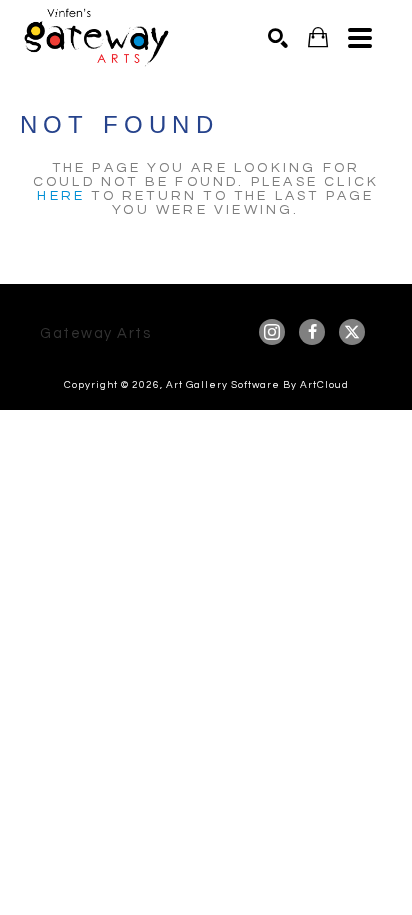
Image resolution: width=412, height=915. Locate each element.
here (61, 196)
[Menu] (360, 38)
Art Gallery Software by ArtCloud (257, 385)
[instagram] (272, 332)
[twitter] (352, 332)
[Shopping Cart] (318, 37)
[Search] (278, 38)
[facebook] (312, 332)
